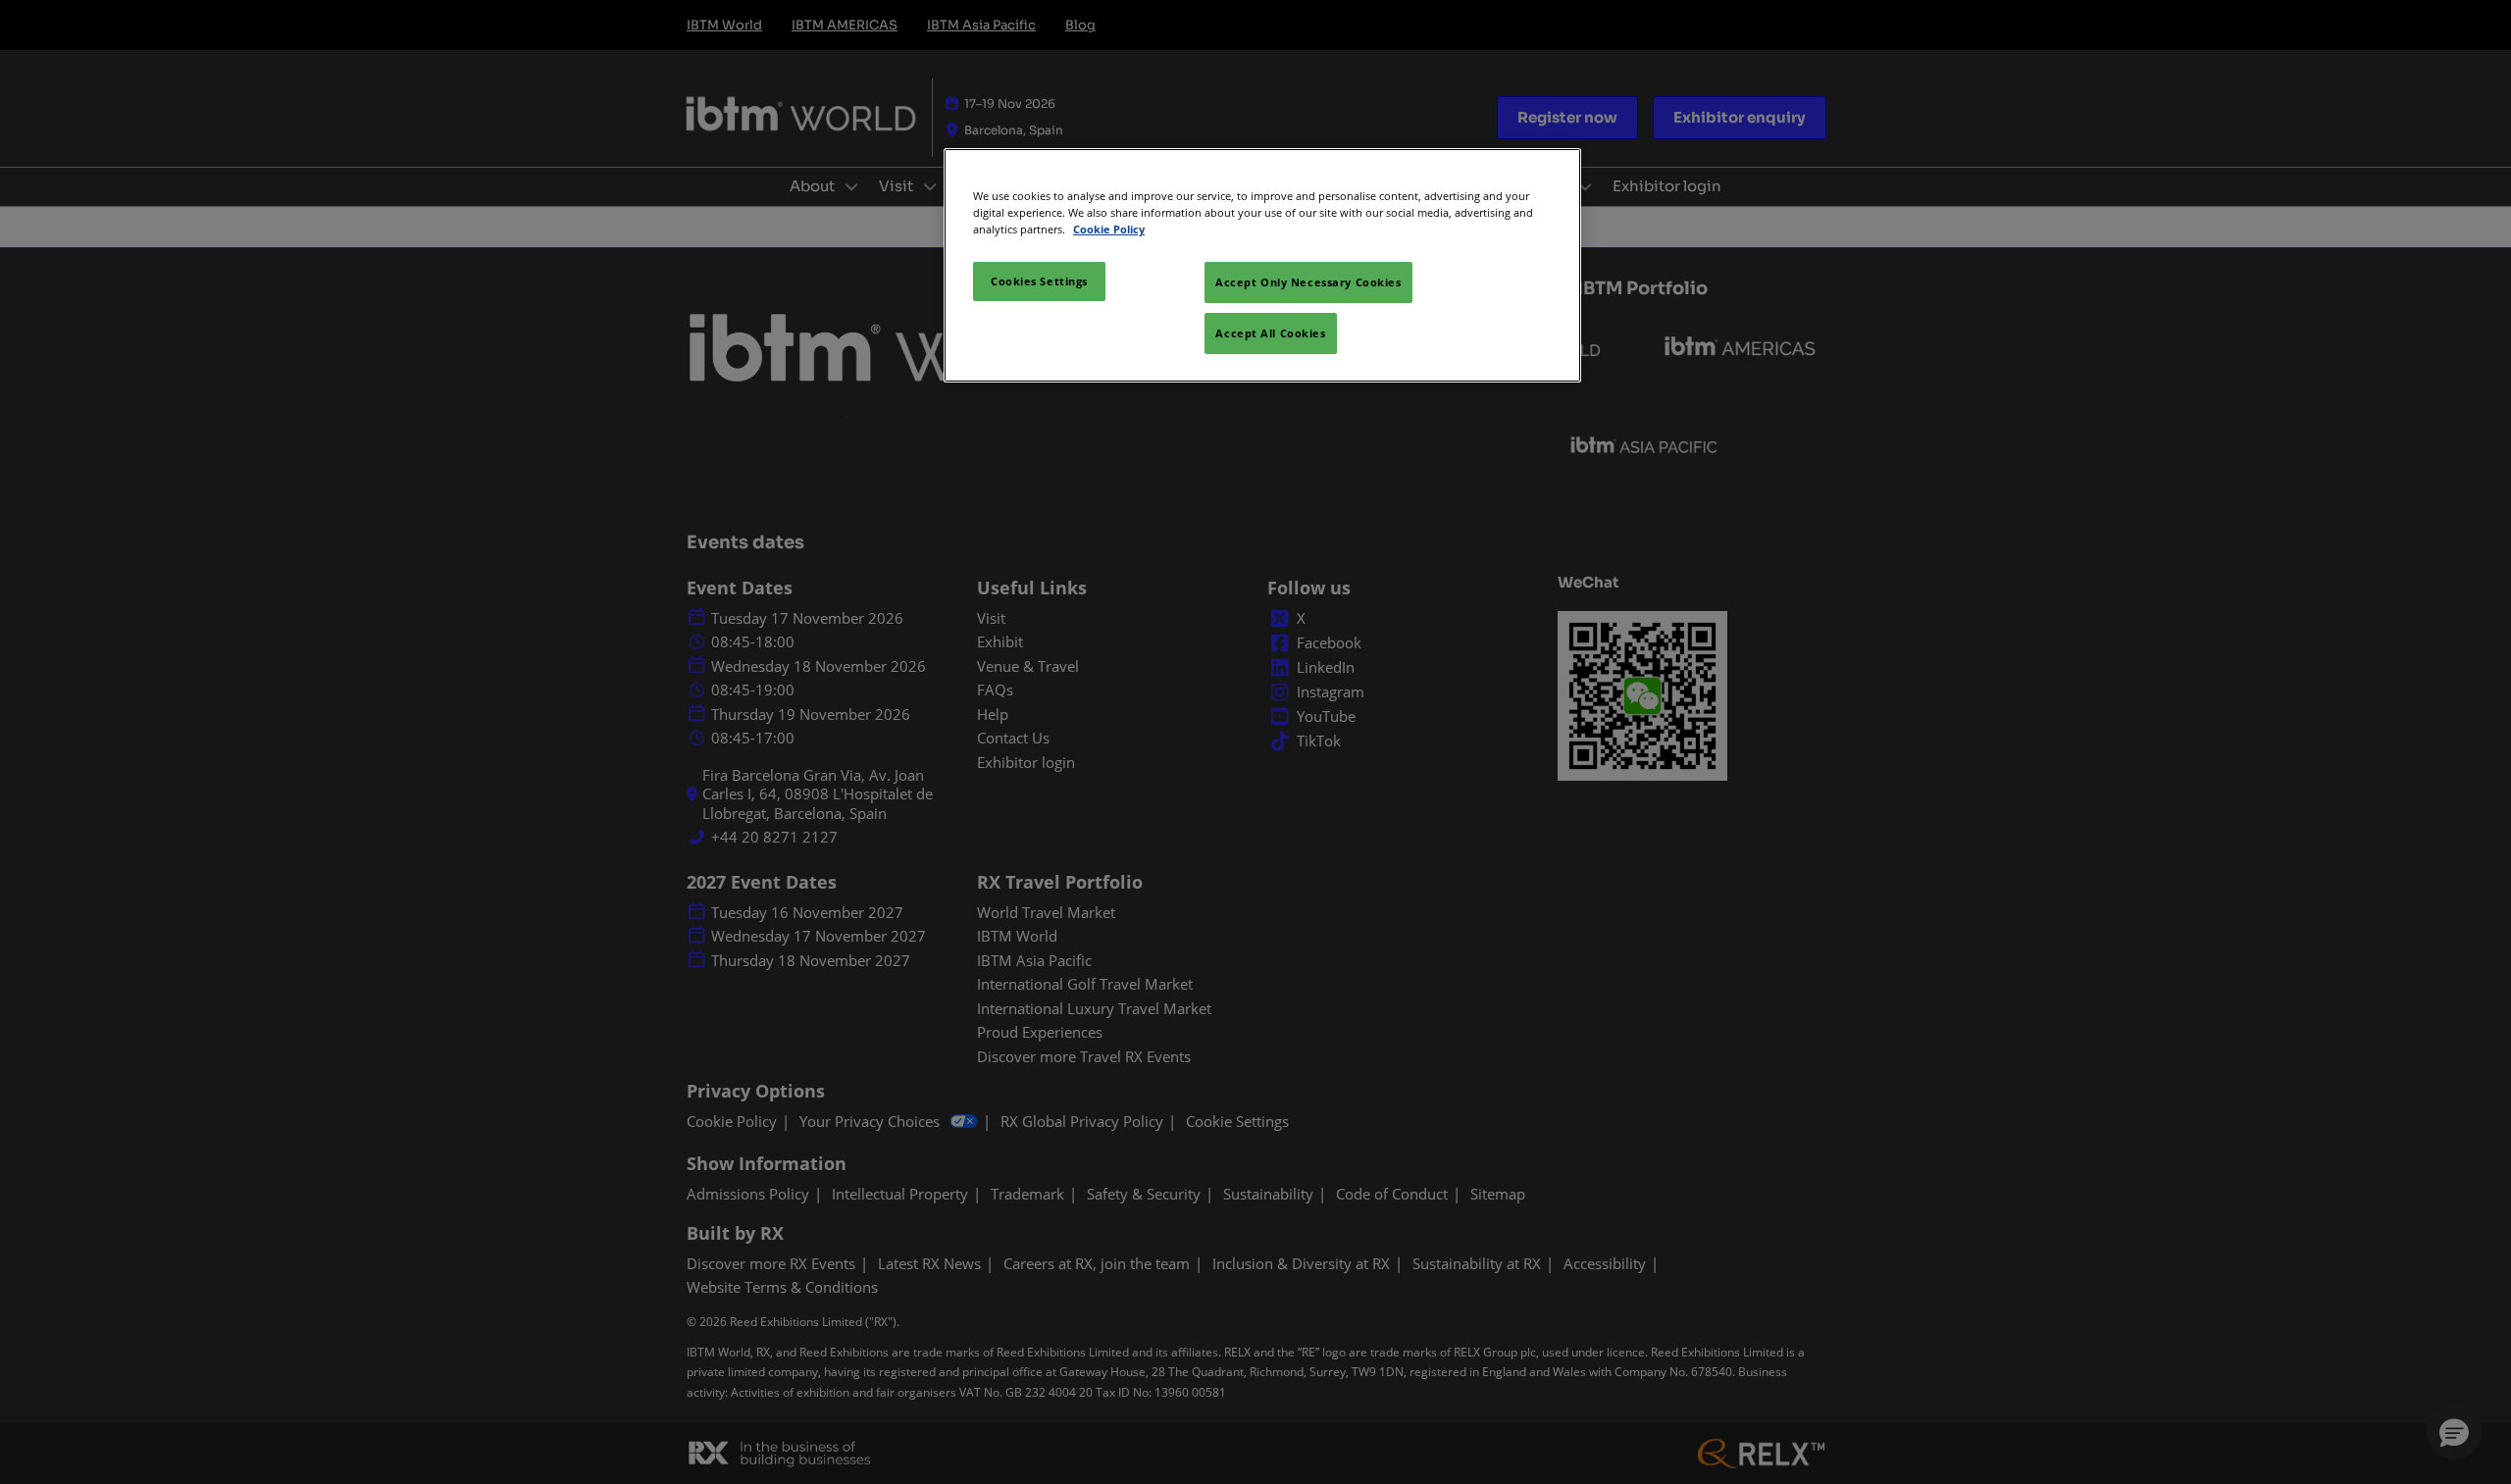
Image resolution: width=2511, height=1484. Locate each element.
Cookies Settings (1039, 281)
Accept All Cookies (1270, 333)
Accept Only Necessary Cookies (1308, 282)
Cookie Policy (1109, 229)
